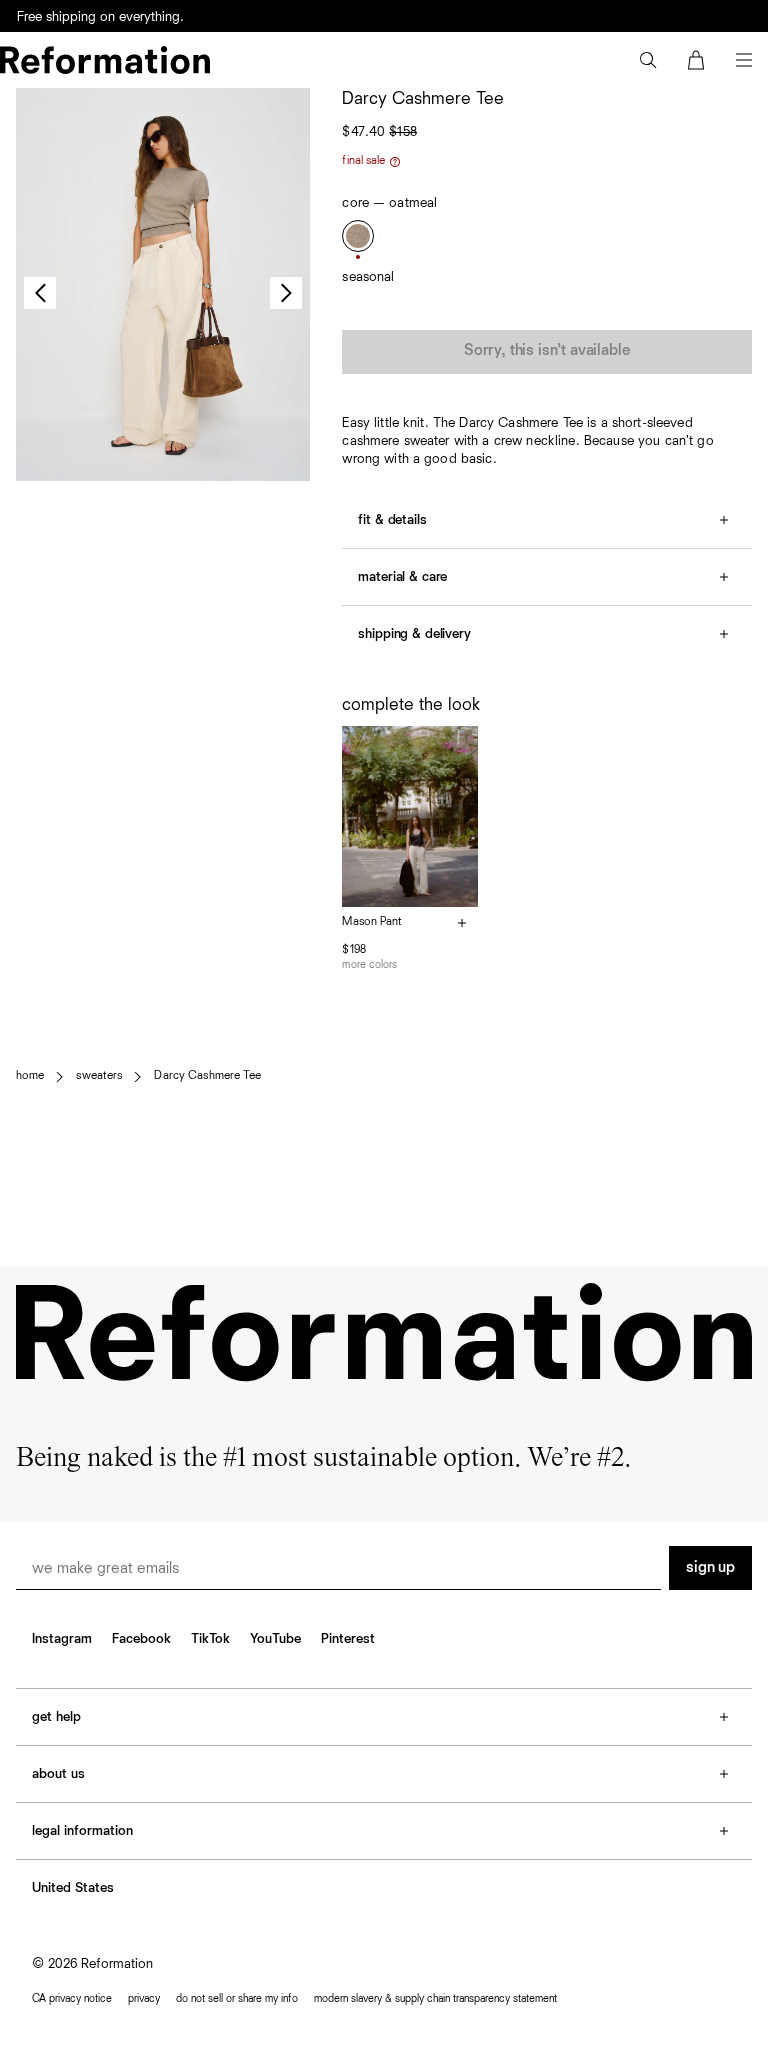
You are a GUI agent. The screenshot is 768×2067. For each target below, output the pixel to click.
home (30, 1076)
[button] (648, 60)
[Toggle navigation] (744, 60)
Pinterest (348, 1639)
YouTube (275, 1639)
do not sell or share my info (237, 1998)
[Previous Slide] (40, 293)
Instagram (62, 1639)
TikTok (210, 1639)
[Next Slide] (286, 293)
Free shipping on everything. (100, 30)
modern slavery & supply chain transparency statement (435, 1998)
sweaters (99, 1076)
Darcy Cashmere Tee (207, 1076)
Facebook (141, 1639)
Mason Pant (372, 922)
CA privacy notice (72, 1998)
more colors (369, 964)
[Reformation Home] (105, 60)
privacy (144, 1998)
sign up (710, 1568)
